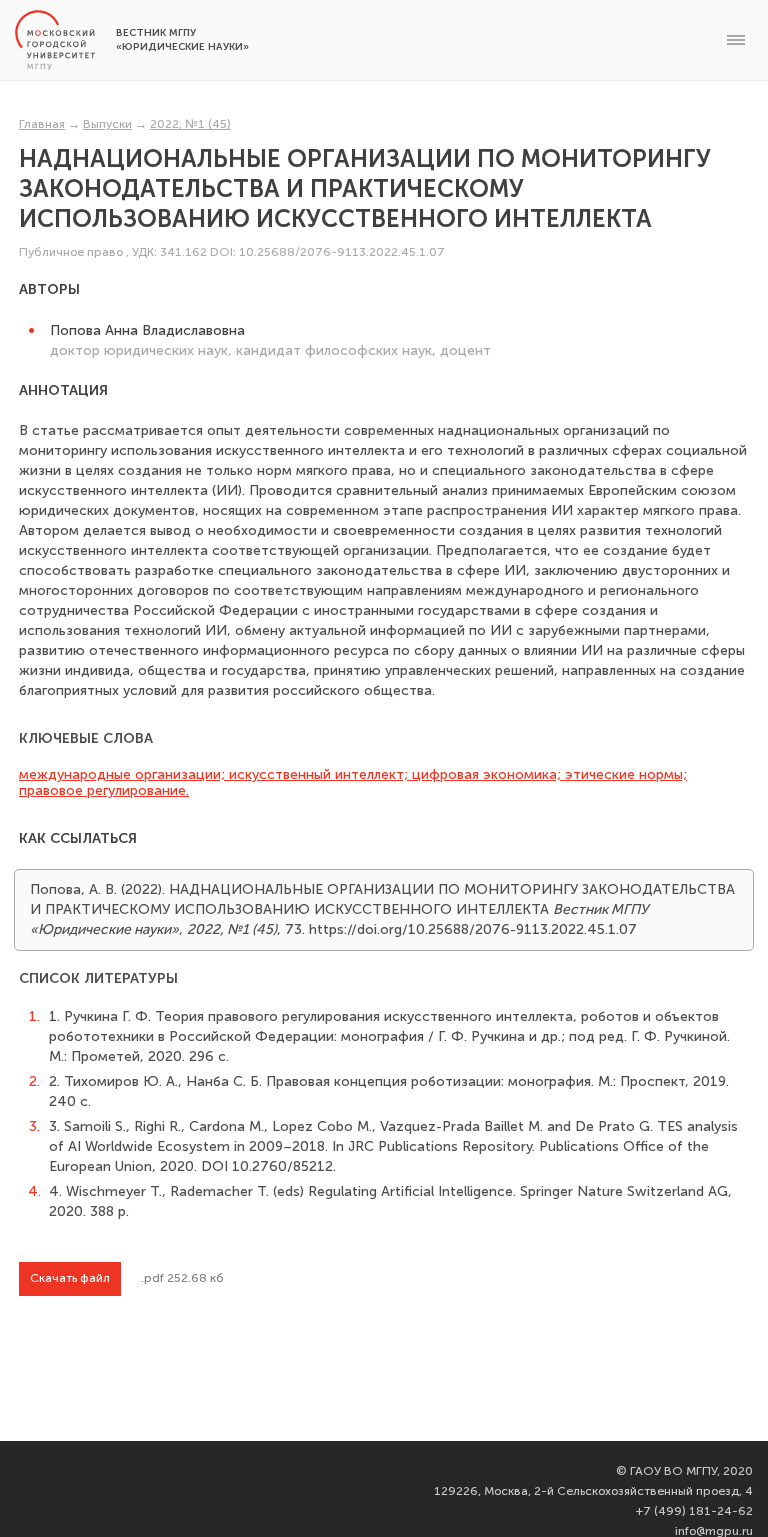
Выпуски (107, 124)
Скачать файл (70, 1278)
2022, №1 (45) (190, 124)
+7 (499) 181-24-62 (694, 1511)
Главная (42, 124)
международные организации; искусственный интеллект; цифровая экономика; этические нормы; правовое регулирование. (353, 782)
